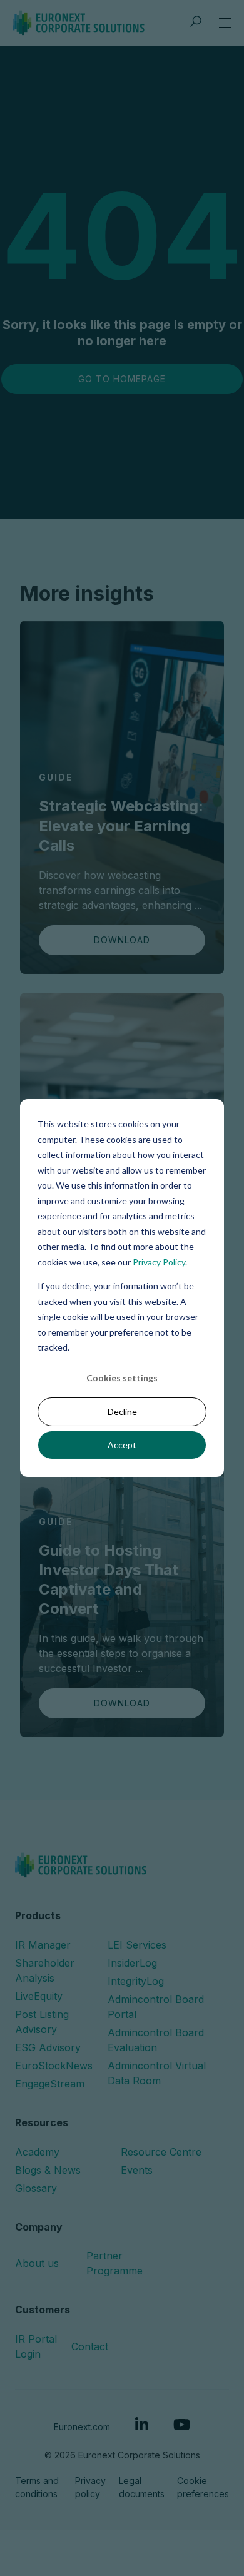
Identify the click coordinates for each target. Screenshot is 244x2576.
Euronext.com (82, 2427)
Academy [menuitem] (37, 2152)
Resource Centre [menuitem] (161, 2152)
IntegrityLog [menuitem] (136, 1981)
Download (122, 940)
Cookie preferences (203, 2487)
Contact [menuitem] (90, 2346)
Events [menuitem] (137, 2170)
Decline (122, 1412)
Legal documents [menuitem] (142, 2487)
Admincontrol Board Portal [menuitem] (156, 2007)
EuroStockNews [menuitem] (54, 2066)
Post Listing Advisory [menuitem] (42, 2022)
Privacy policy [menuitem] (90, 2487)
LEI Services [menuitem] (137, 1945)
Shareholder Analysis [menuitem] (45, 1970)
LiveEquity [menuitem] (39, 1996)
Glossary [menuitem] (36, 2188)
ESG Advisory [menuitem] (48, 2047)
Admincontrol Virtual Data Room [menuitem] (157, 2073)
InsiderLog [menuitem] (132, 1963)
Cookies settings (122, 1378)
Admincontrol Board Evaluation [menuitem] (156, 2040)
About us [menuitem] (37, 2263)
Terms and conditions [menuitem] (37, 2487)
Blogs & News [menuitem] (48, 2170)
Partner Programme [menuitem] (114, 2263)
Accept (122, 1445)
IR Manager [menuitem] (43, 1945)
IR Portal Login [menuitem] (36, 2346)
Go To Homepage (122, 379)
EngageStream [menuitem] (50, 2084)
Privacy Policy (159, 1261)
